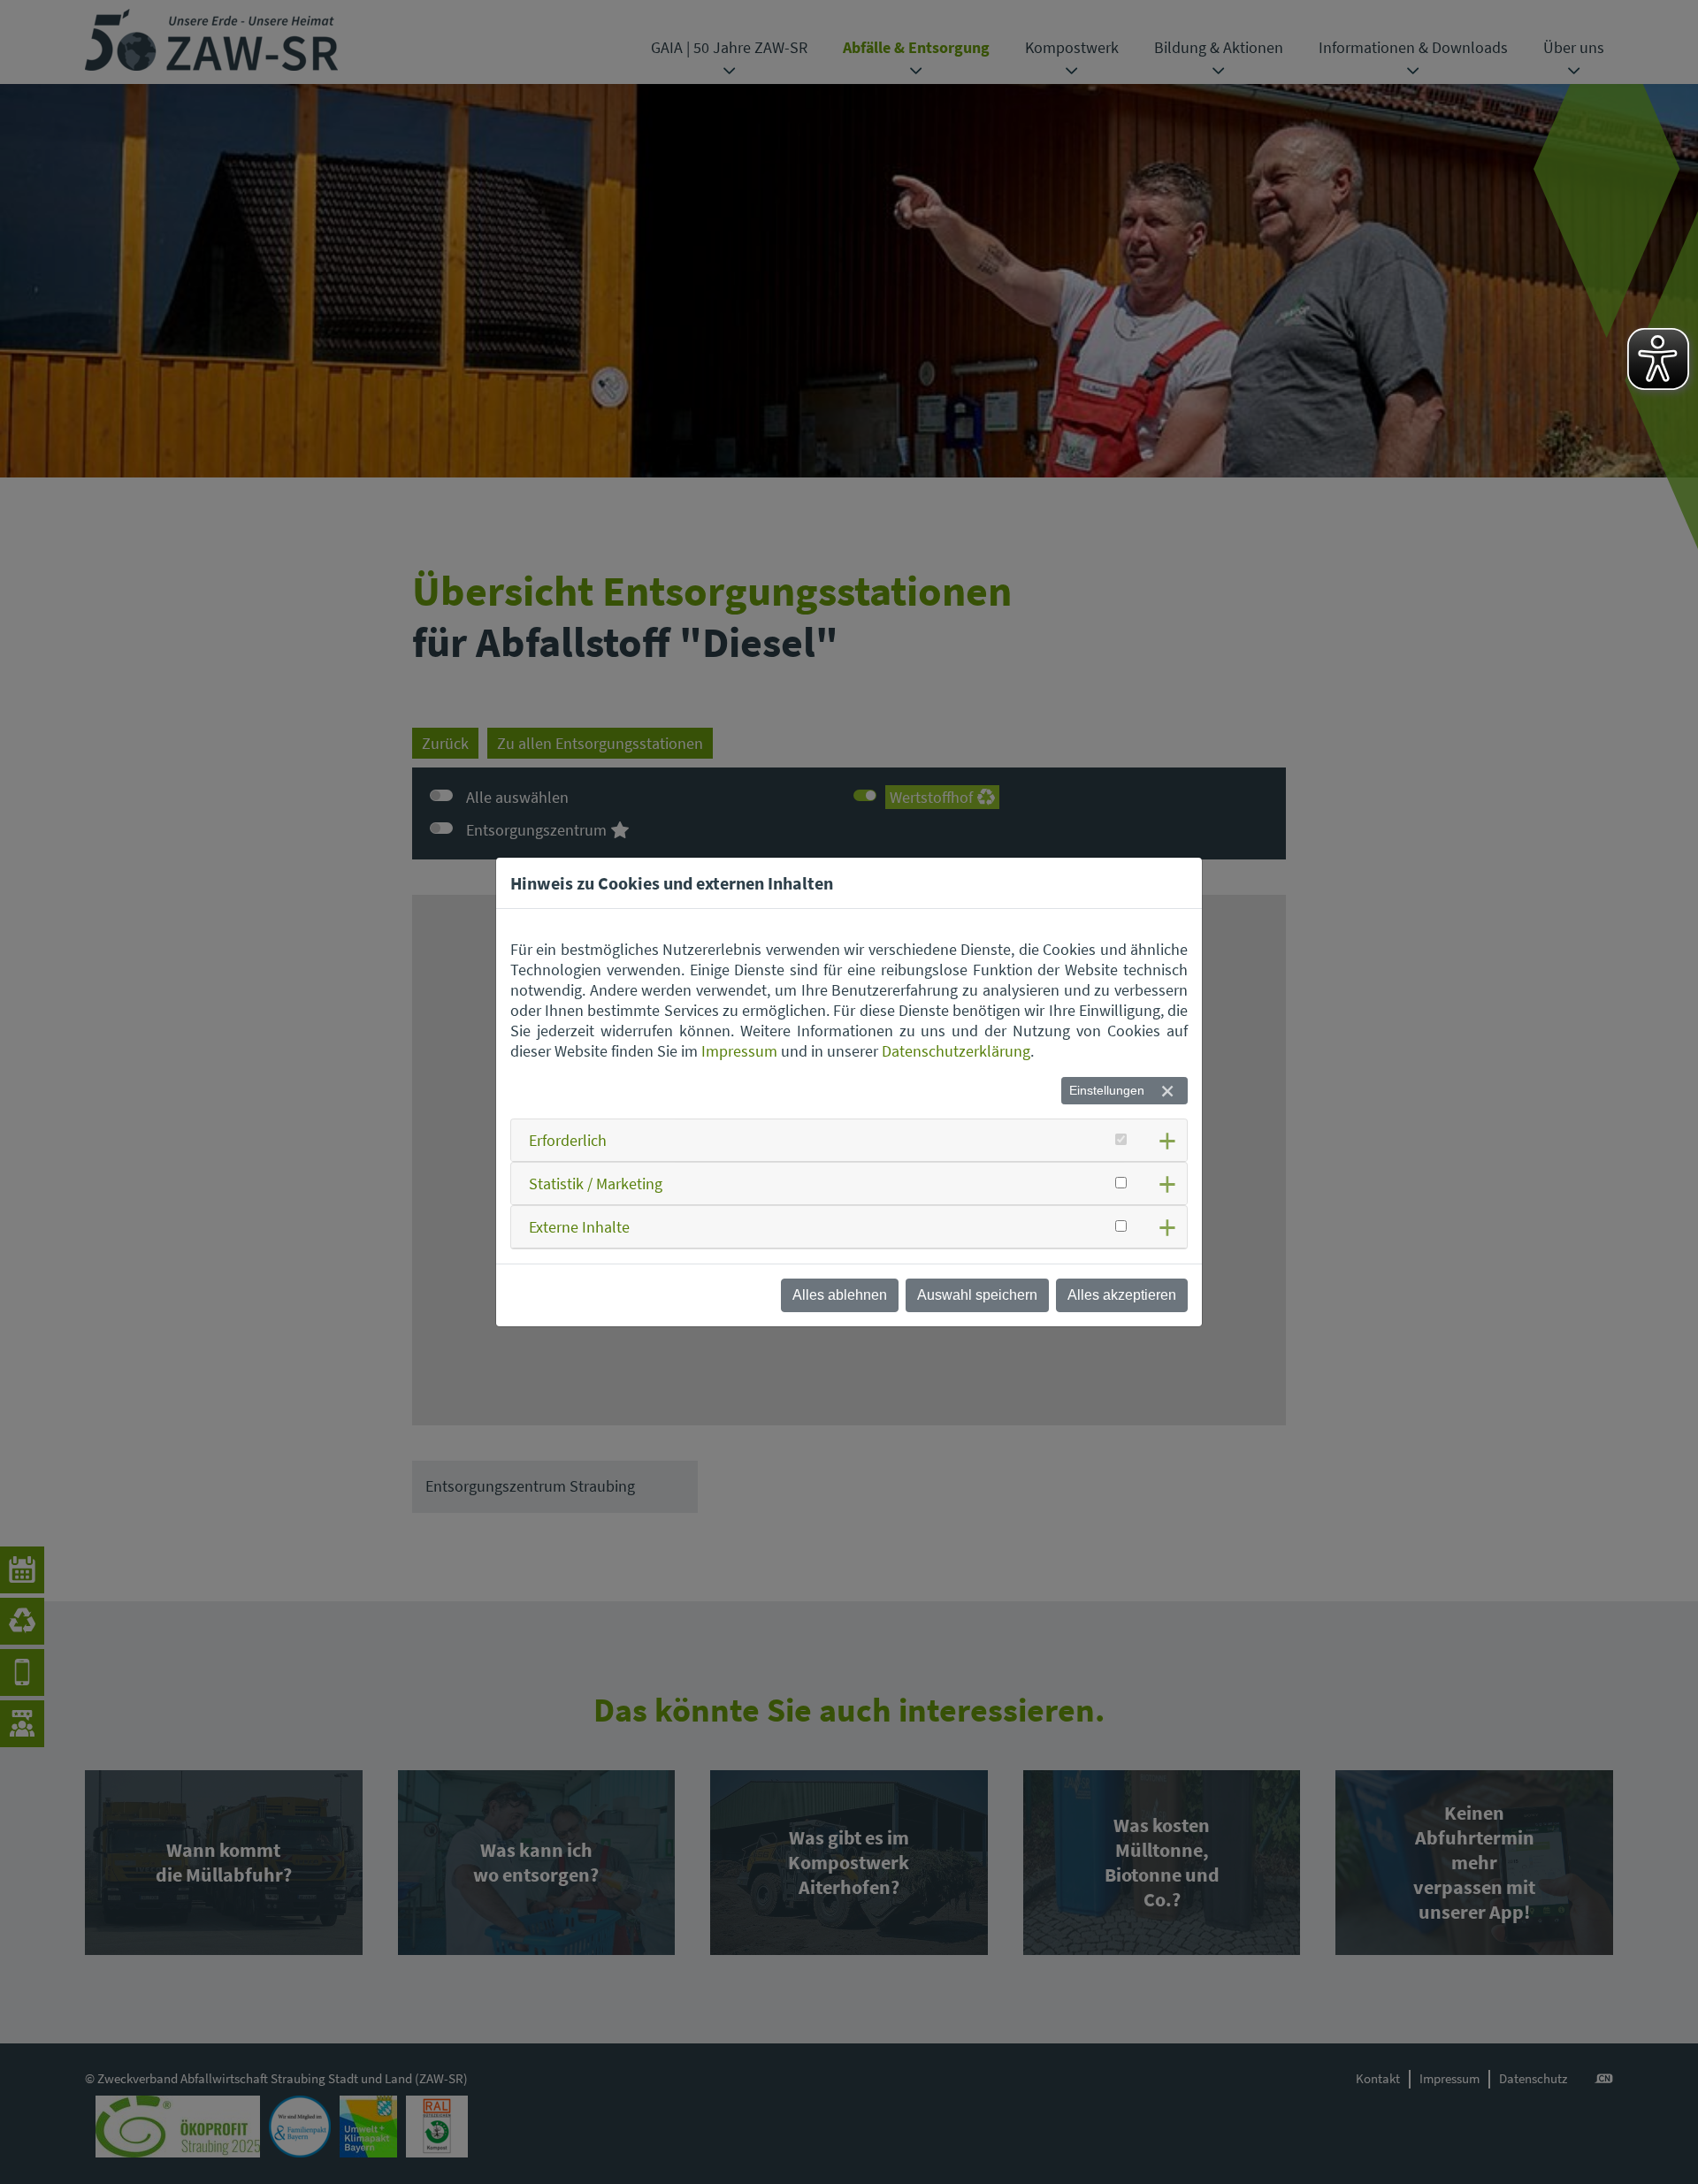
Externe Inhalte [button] (579, 1227)
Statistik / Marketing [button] (596, 1184)
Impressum (739, 1051)
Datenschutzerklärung (956, 1051)
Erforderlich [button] (568, 1140)
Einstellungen (1107, 1090)
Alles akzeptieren (1122, 1295)
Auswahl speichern (977, 1295)
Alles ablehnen (840, 1295)
